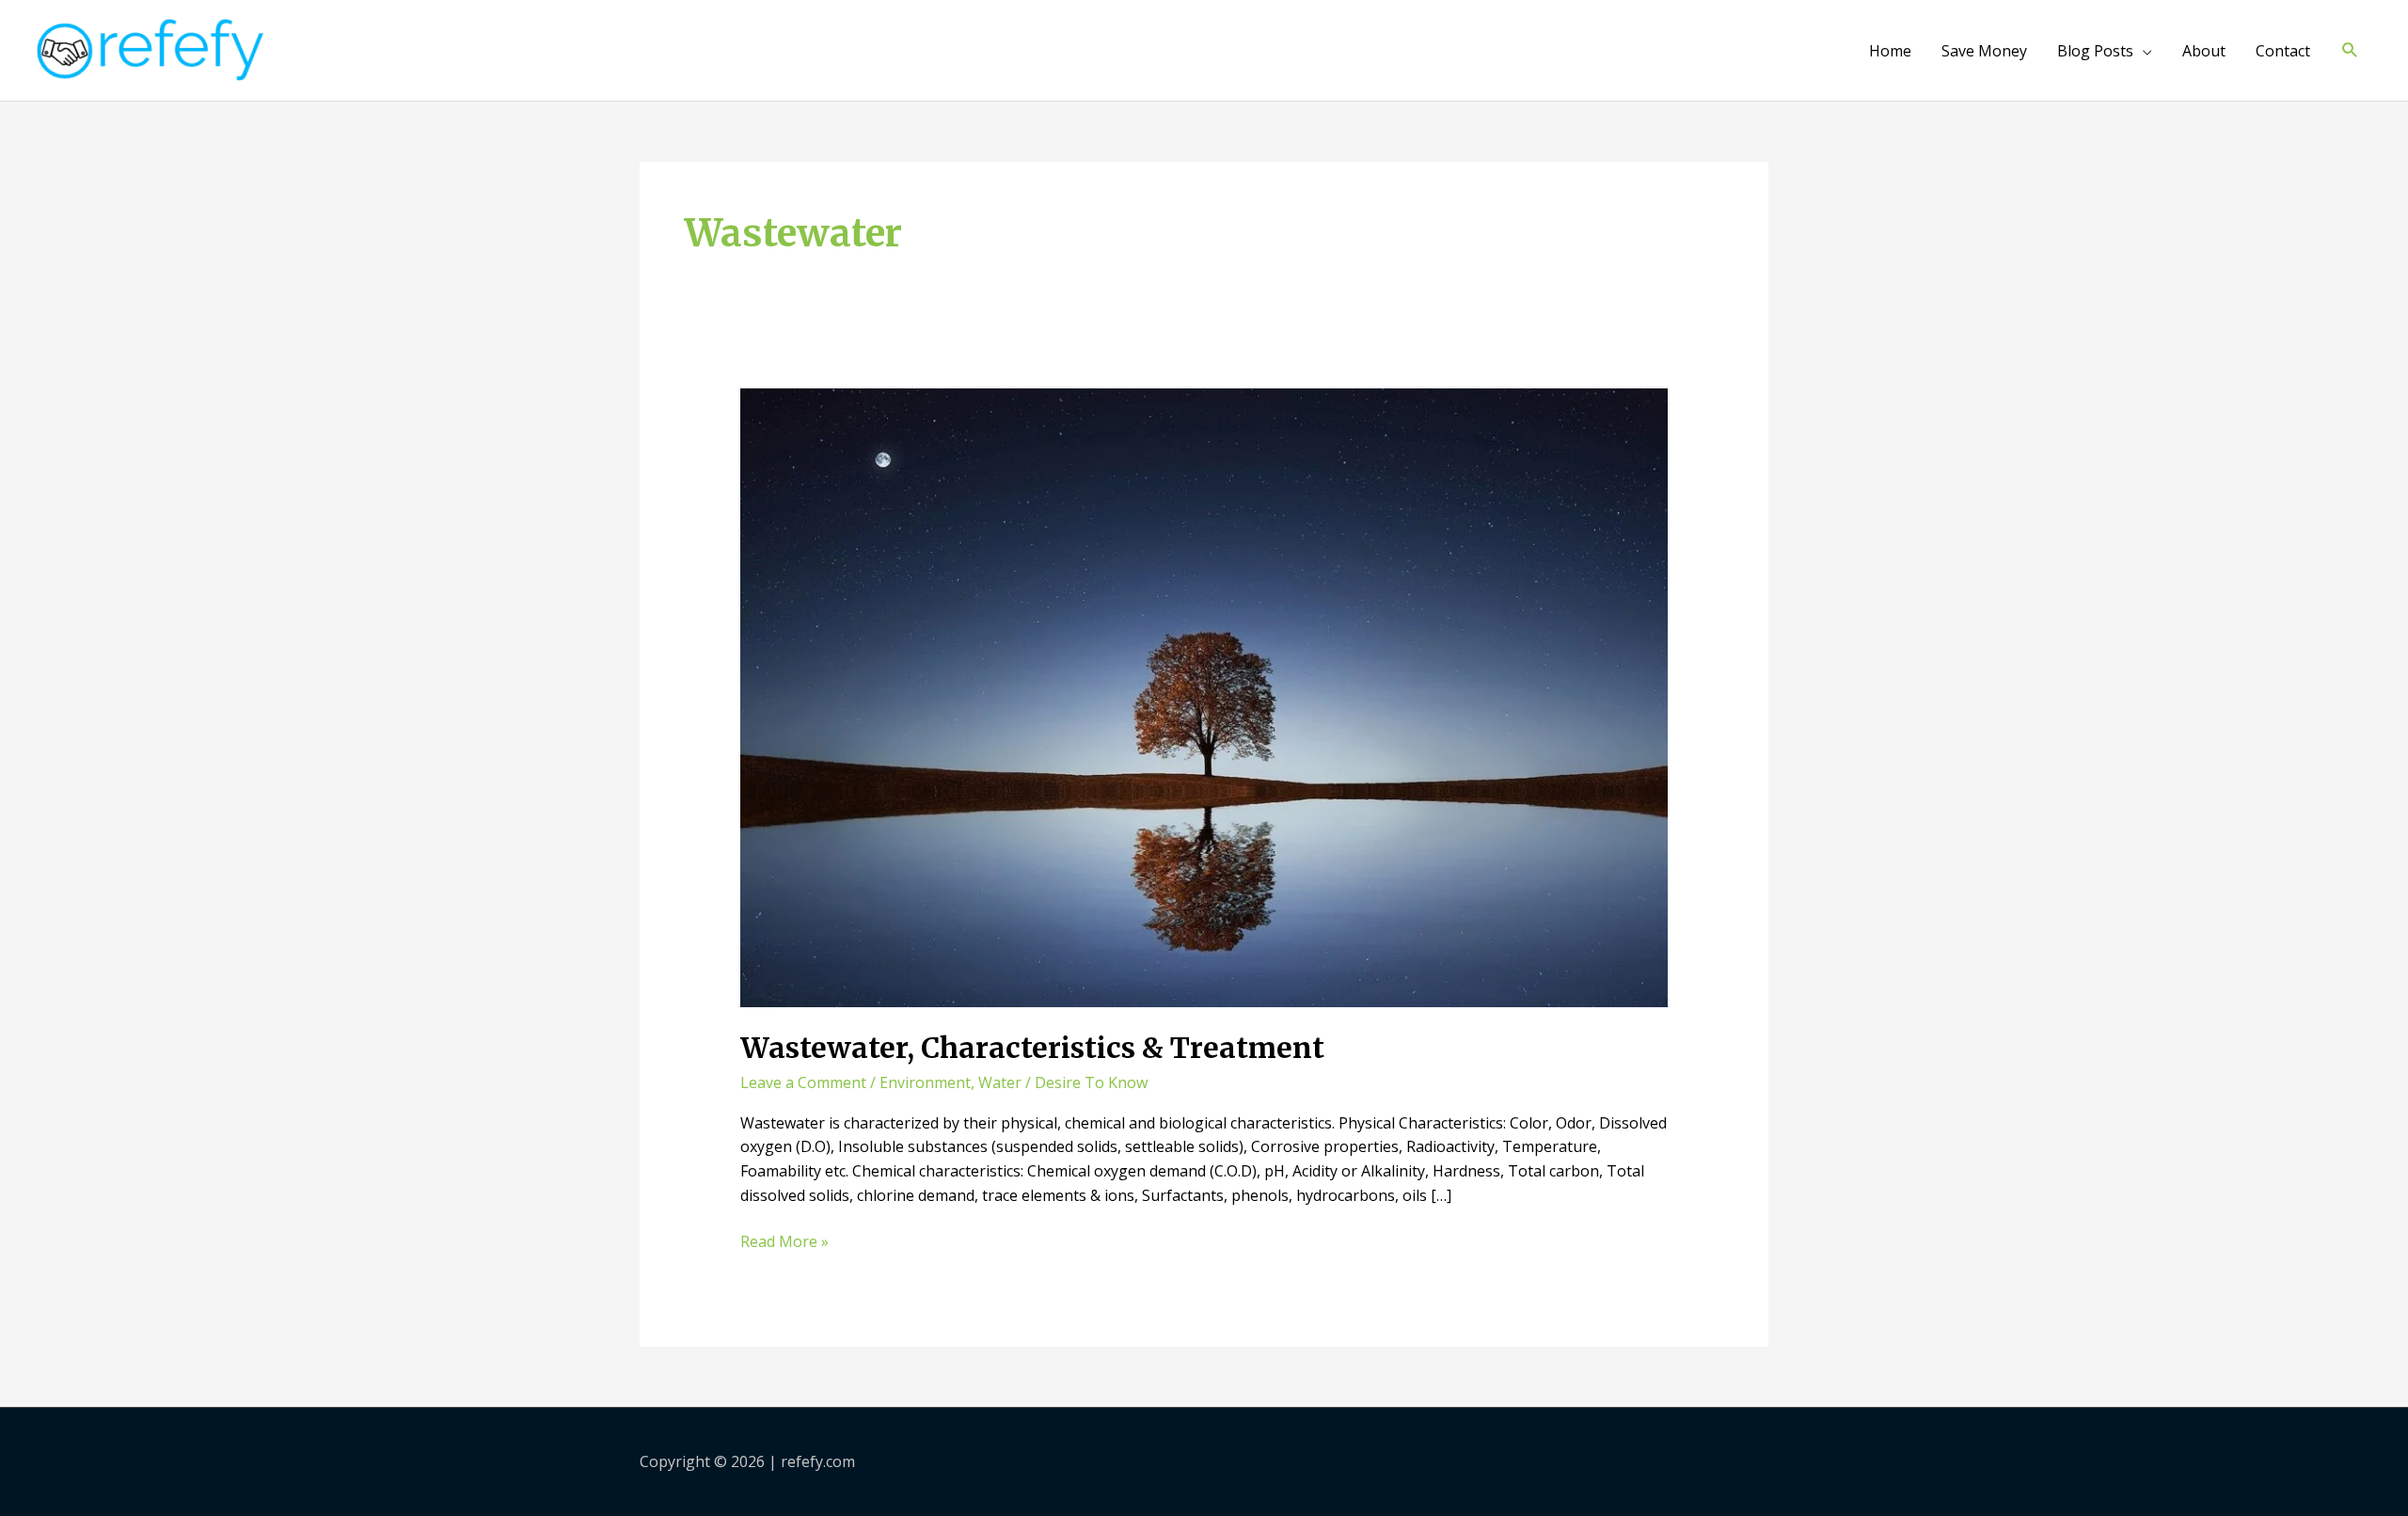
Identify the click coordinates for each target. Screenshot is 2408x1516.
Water (1000, 1082)
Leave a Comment (803, 1082)
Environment (925, 1082)
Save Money (1984, 51)
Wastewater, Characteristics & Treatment (1032, 1048)
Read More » (784, 1242)
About (2204, 51)
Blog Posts (2095, 51)
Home (1890, 51)
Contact (2283, 51)
